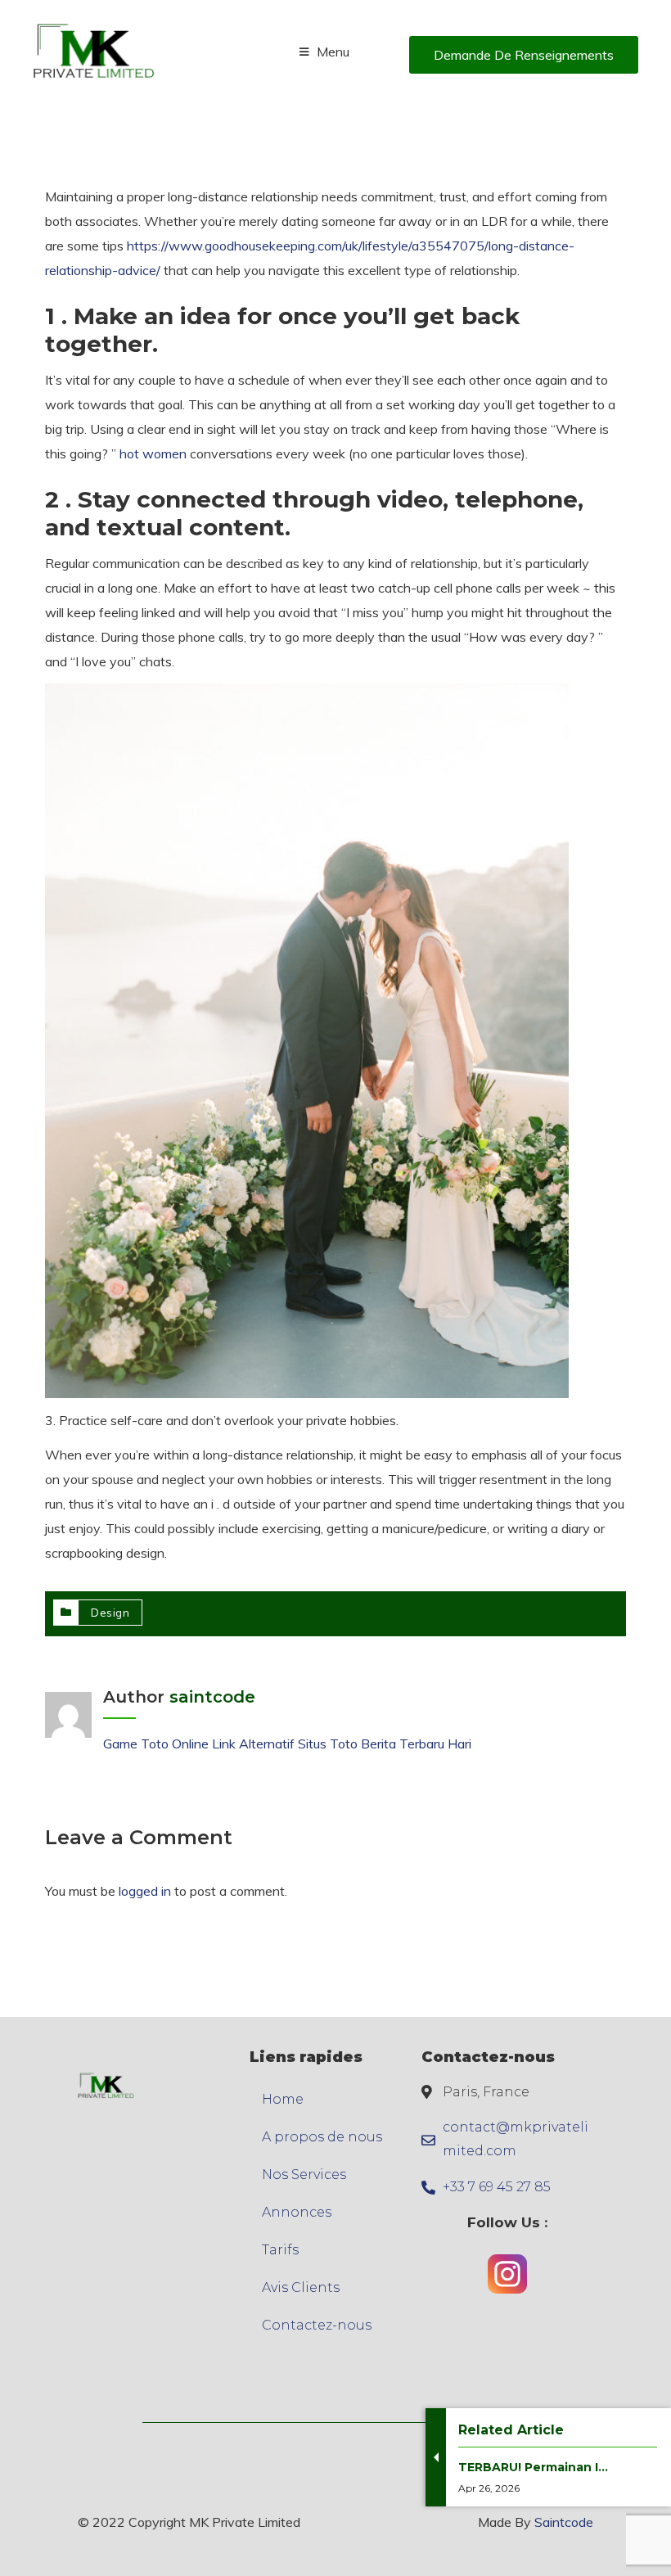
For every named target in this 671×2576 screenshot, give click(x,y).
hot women (153, 453)
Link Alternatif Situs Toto (286, 1744)
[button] (524, 55)
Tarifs (280, 2250)
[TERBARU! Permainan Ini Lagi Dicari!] (533, 2511)
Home (283, 2099)
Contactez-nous (317, 2325)
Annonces (297, 2212)
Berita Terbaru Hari (416, 1744)
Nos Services (304, 2174)
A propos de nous (322, 2137)
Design (110, 1613)
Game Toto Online (156, 1744)
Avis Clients (301, 2287)
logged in (145, 1891)
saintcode (212, 1697)
